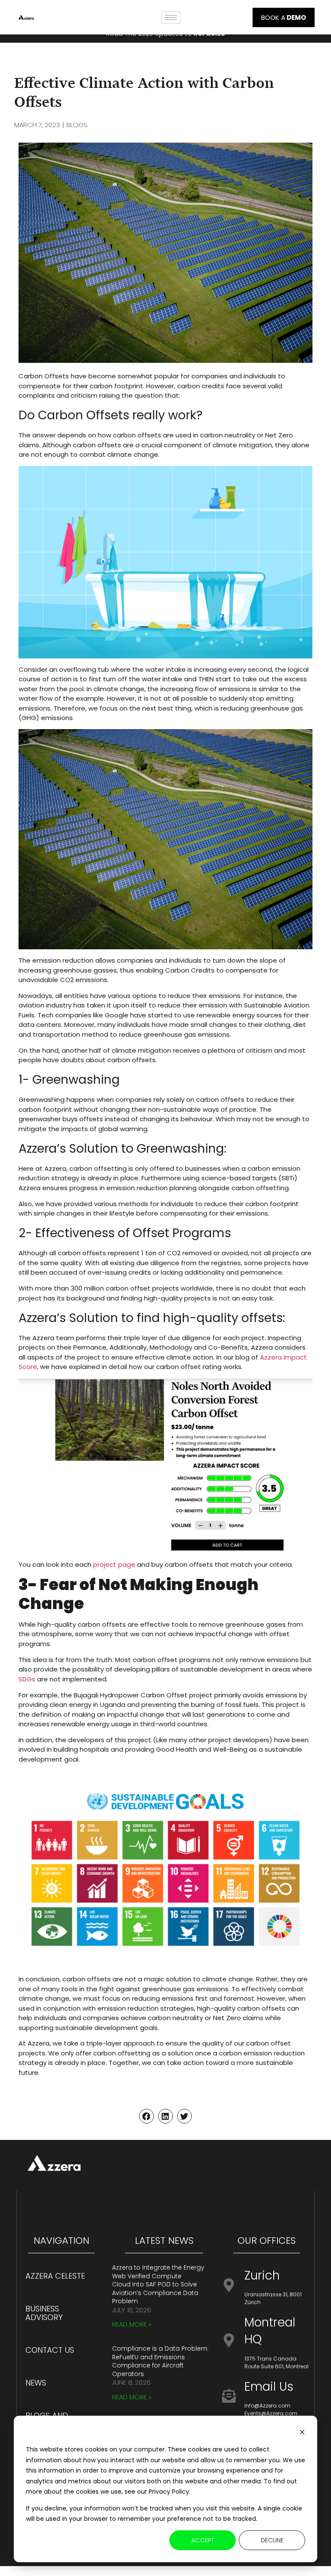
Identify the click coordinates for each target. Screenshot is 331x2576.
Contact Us (50, 2350)
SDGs (27, 1679)
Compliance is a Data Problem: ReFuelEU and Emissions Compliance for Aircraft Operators (160, 2361)
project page (114, 1564)
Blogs (77, 125)
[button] (147, 2116)
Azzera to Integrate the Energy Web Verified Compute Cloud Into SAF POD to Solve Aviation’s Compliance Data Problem (158, 2284)
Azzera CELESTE (55, 2276)
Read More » (132, 2324)
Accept (203, 2540)
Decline (272, 2540)
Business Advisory (44, 2313)
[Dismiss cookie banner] (302, 2433)
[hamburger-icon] (171, 17)
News (36, 2383)
